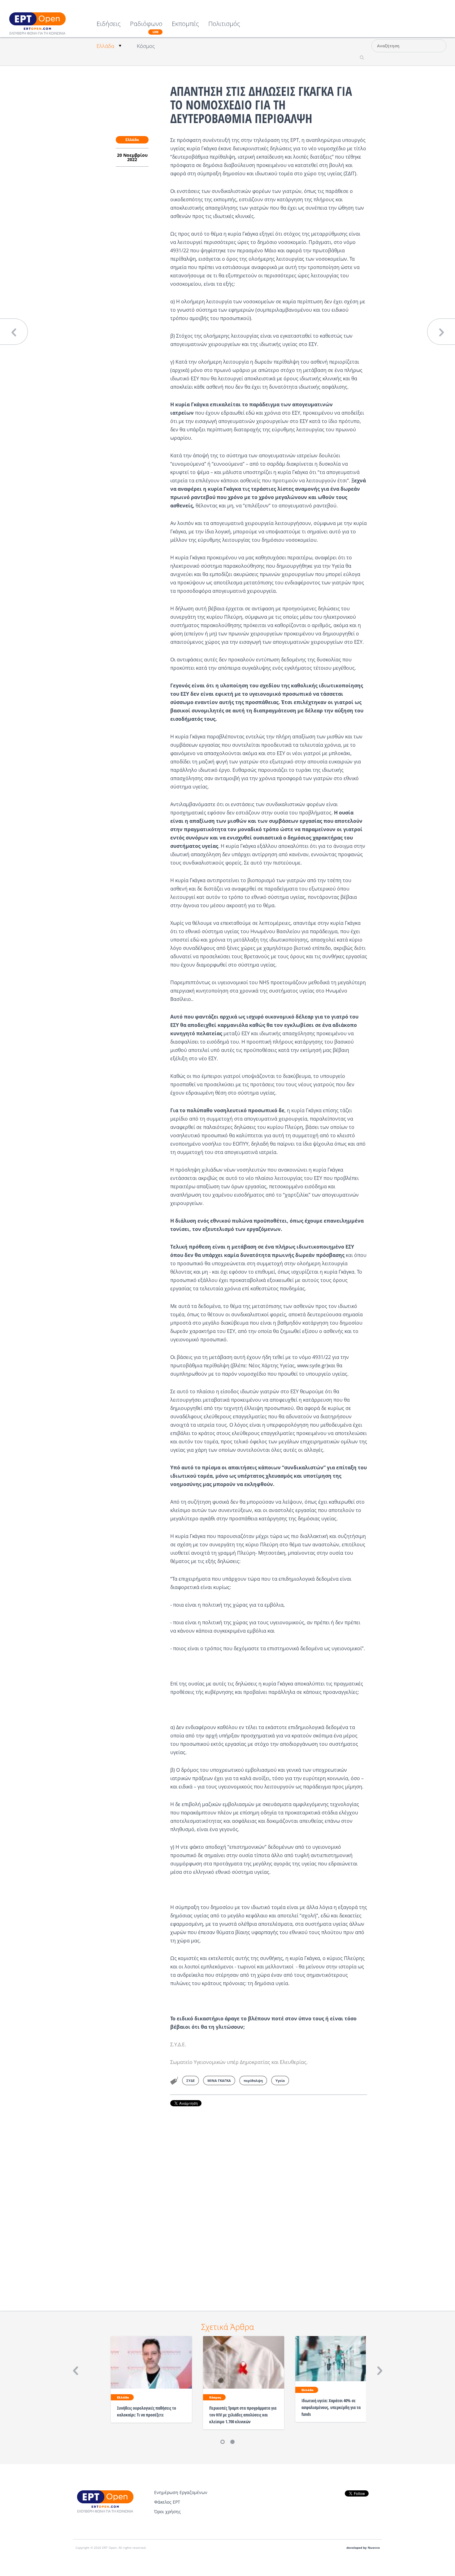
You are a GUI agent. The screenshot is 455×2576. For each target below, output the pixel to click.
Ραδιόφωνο (146, 27)
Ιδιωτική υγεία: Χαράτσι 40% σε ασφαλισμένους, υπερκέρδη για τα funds (331, 2407)
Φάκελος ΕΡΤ (167, 2502)
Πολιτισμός (224, 24)
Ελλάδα (105, 46)
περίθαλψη (253, 2080)
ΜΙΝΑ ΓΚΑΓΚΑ (219, 2080)
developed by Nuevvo (363, 2548)
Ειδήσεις (109, 24)
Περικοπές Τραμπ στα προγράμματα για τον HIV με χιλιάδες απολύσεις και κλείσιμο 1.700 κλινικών (243, 2415)
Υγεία (280, 2080)
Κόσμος (146, 46)
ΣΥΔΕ (191, 2080)
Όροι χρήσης (167, 2512)
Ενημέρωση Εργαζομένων (181, 2492)
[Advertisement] (269, 2200)
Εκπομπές (185, 24)
